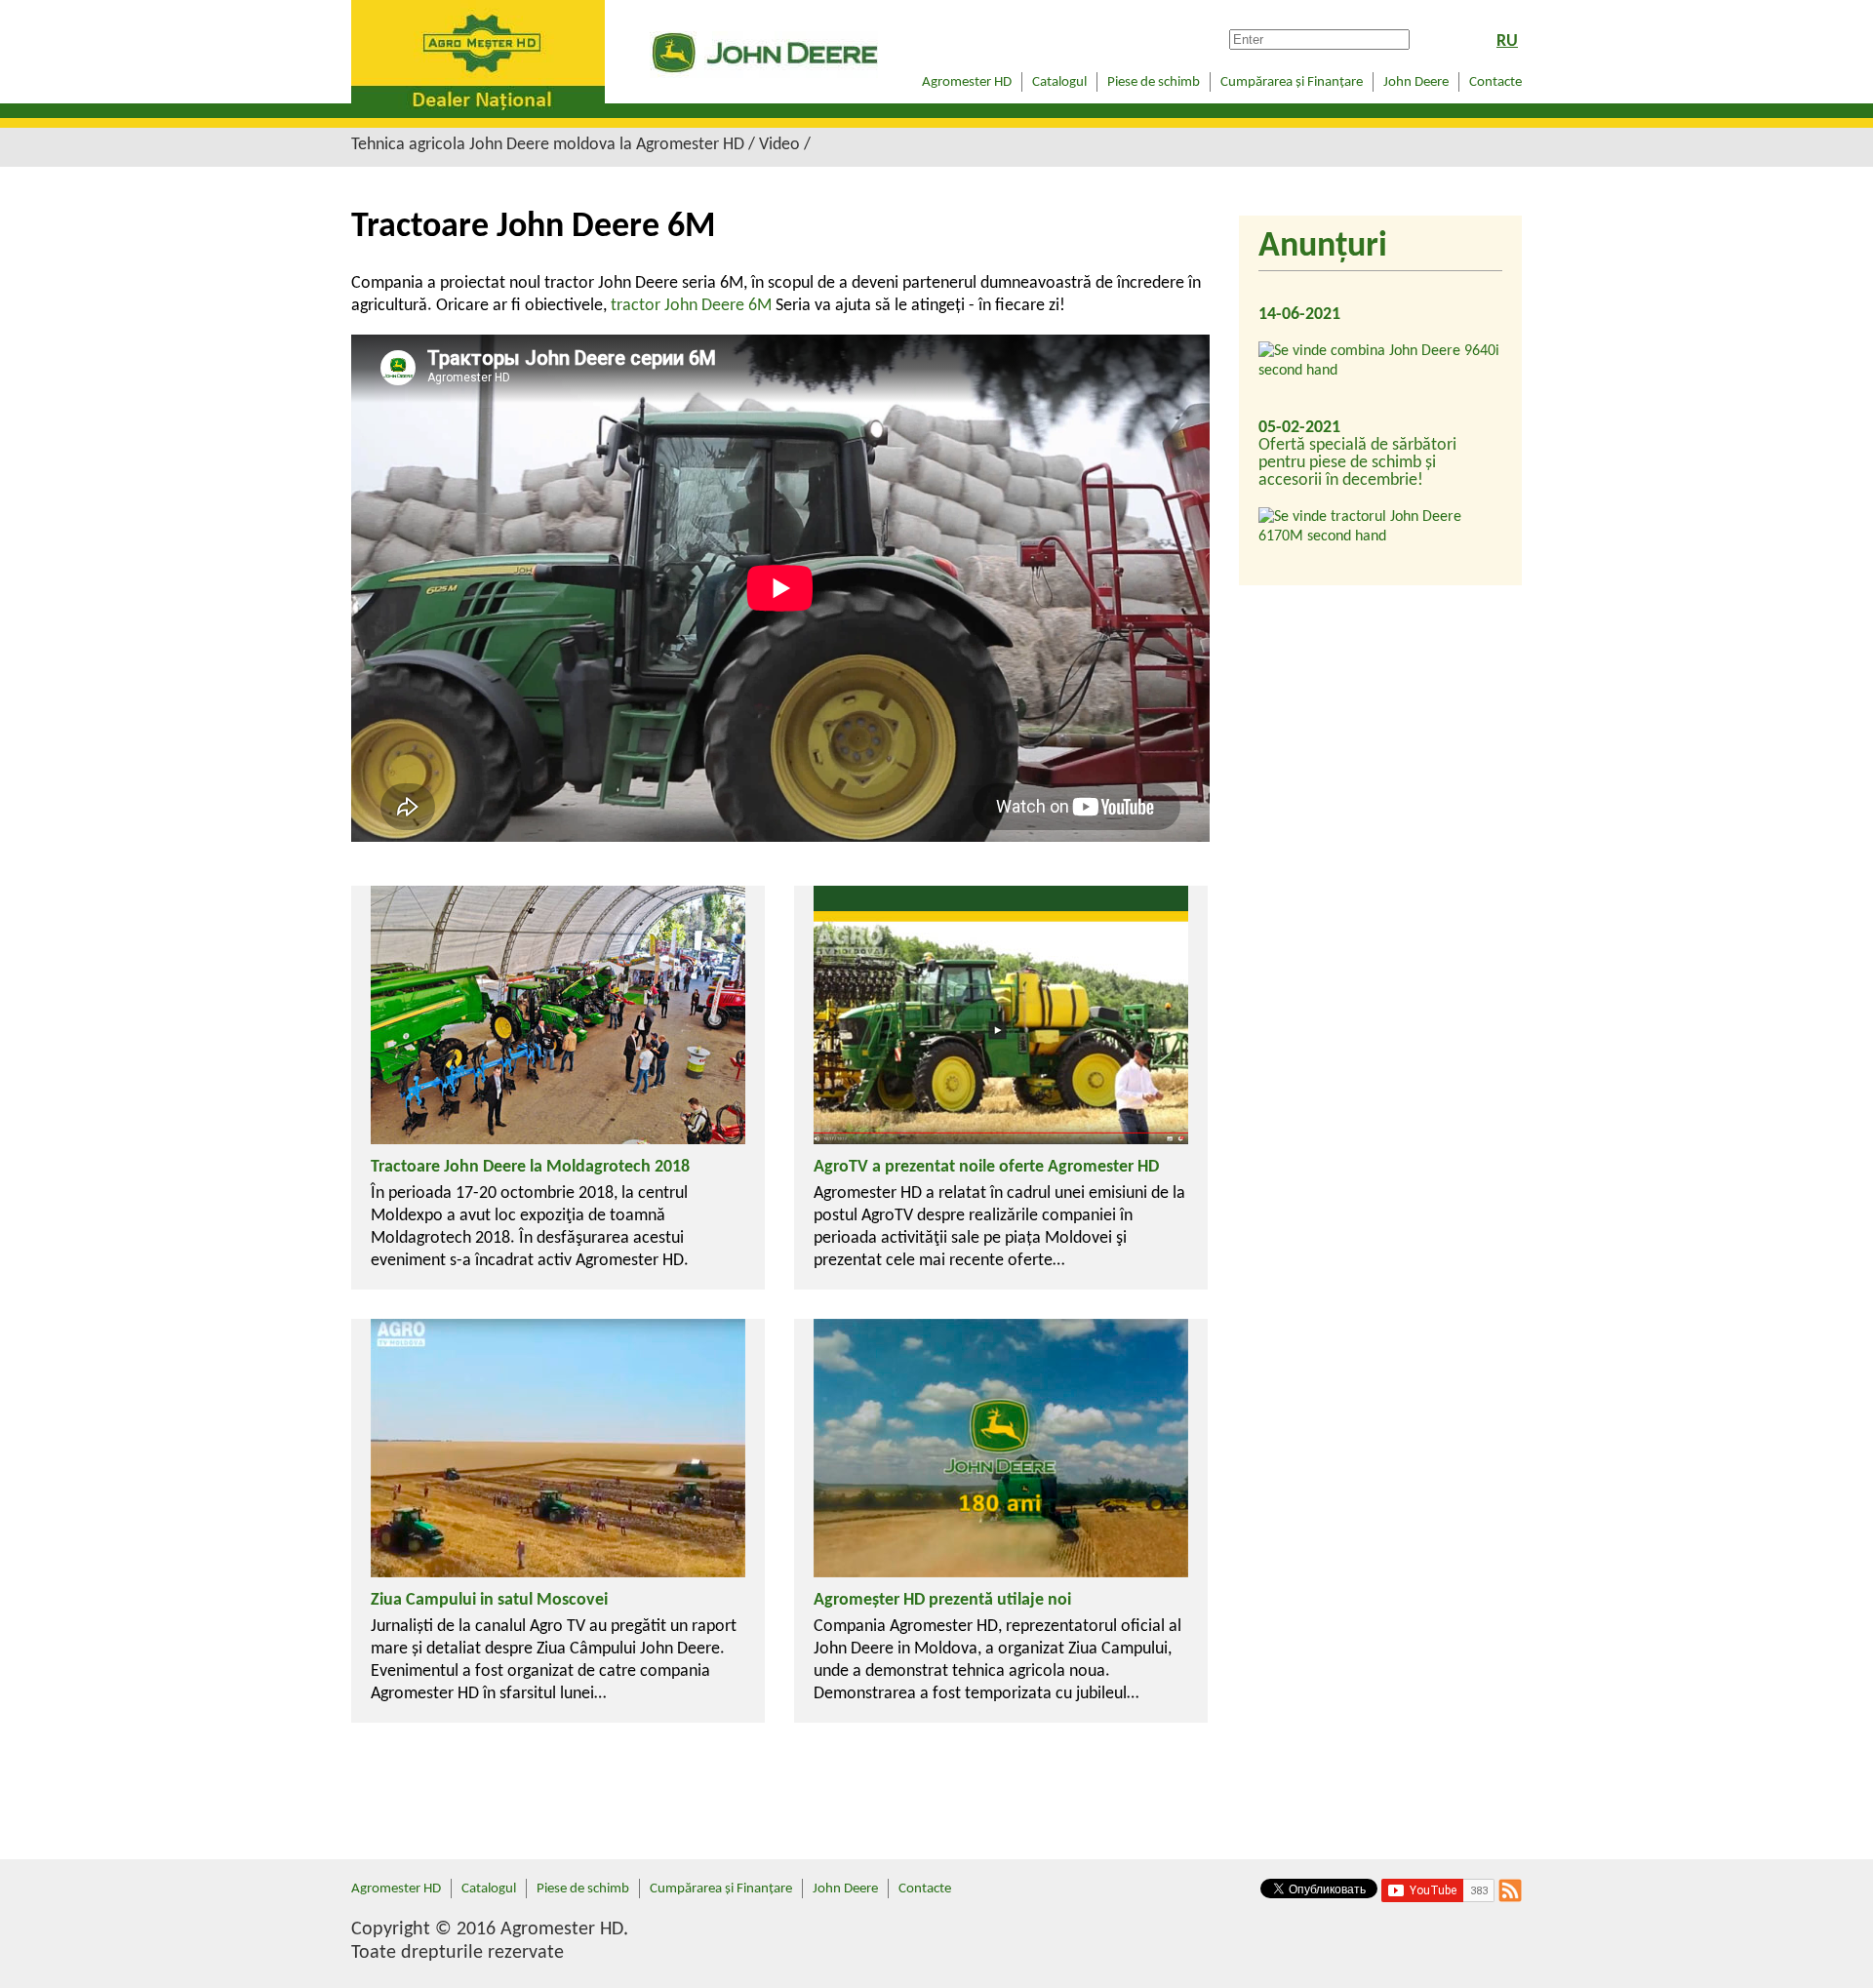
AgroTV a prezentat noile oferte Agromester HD (986, 1167)
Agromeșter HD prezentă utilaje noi (942, 1600)
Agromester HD (967, 82)
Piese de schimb (1154, 82)
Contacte (1495, 82)
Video (779, 145)
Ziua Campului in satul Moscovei (489, 1600)
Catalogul (1059, 82)
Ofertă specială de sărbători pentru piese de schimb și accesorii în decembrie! (1357, 463)
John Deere (1416, 82)
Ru (1507, 41)
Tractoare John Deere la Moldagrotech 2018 (530, 1167)
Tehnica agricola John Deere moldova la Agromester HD (548, 145)
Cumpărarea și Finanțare (1292, 82)
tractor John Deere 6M (691, 306)
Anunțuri (1323, 247)
